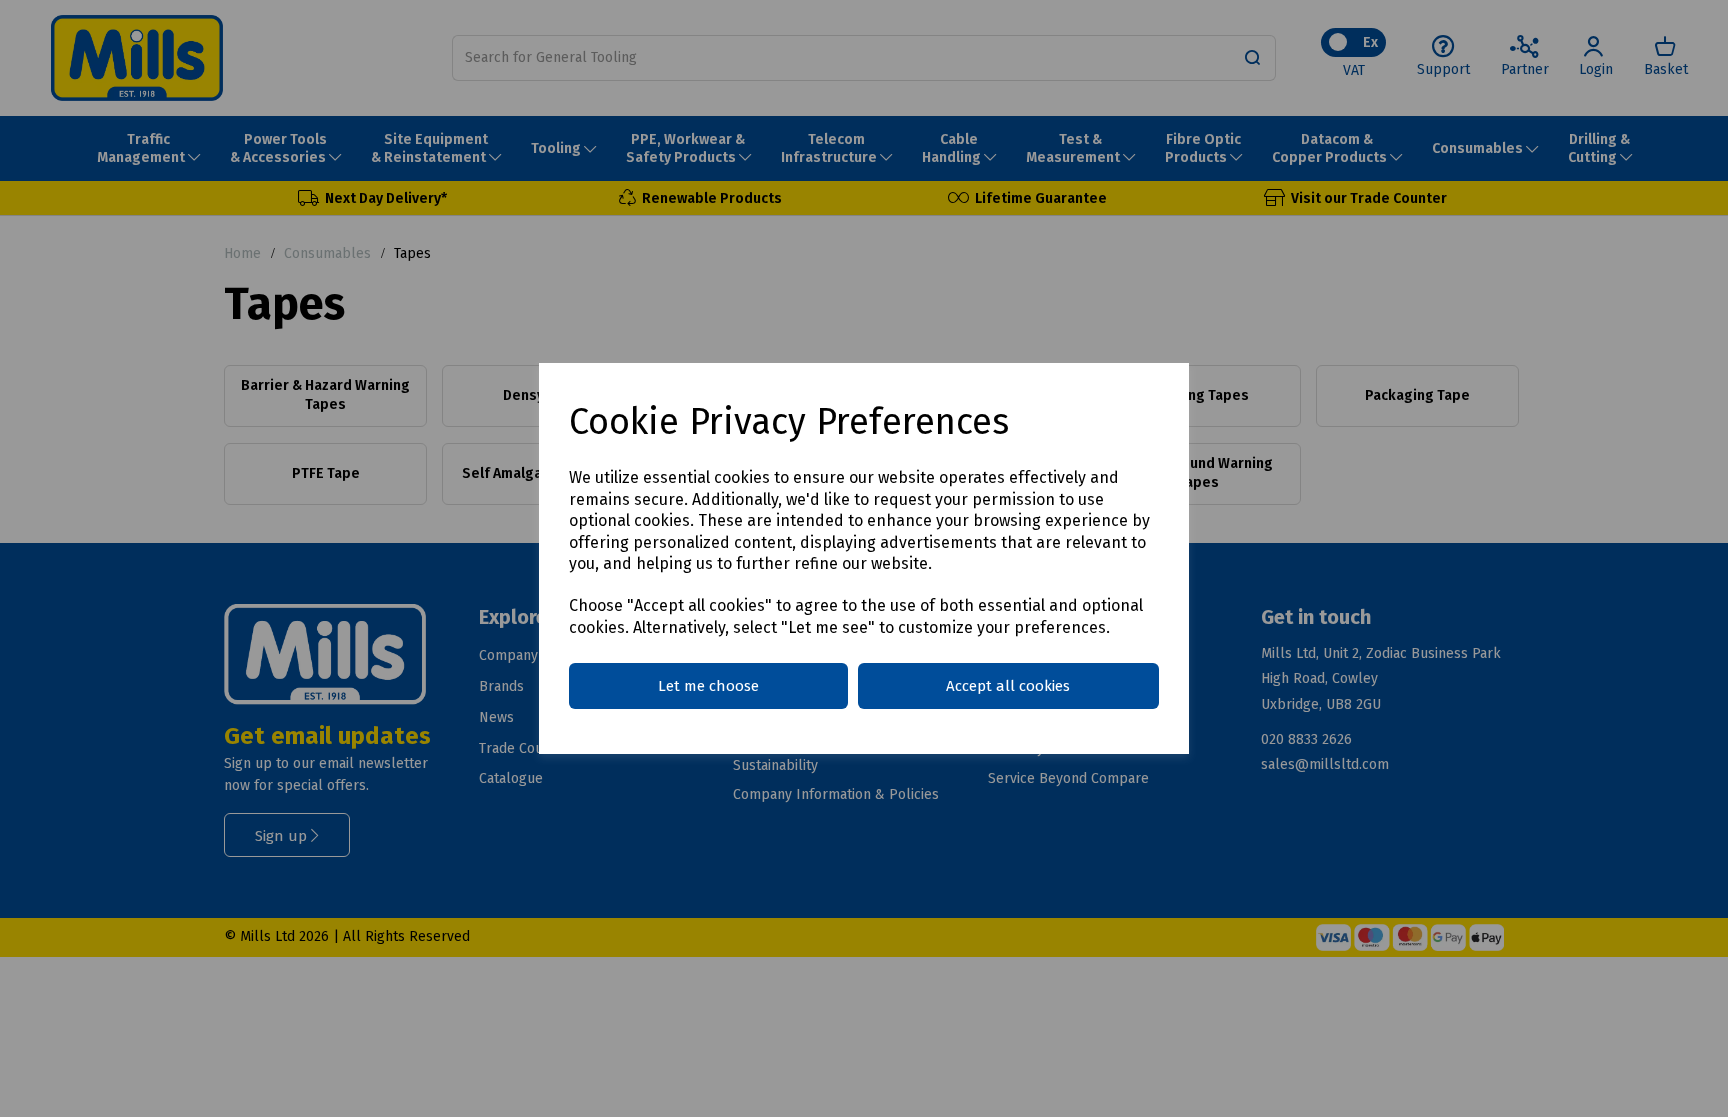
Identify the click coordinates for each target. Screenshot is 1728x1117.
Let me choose (708, 686)
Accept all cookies (1008, 686)
